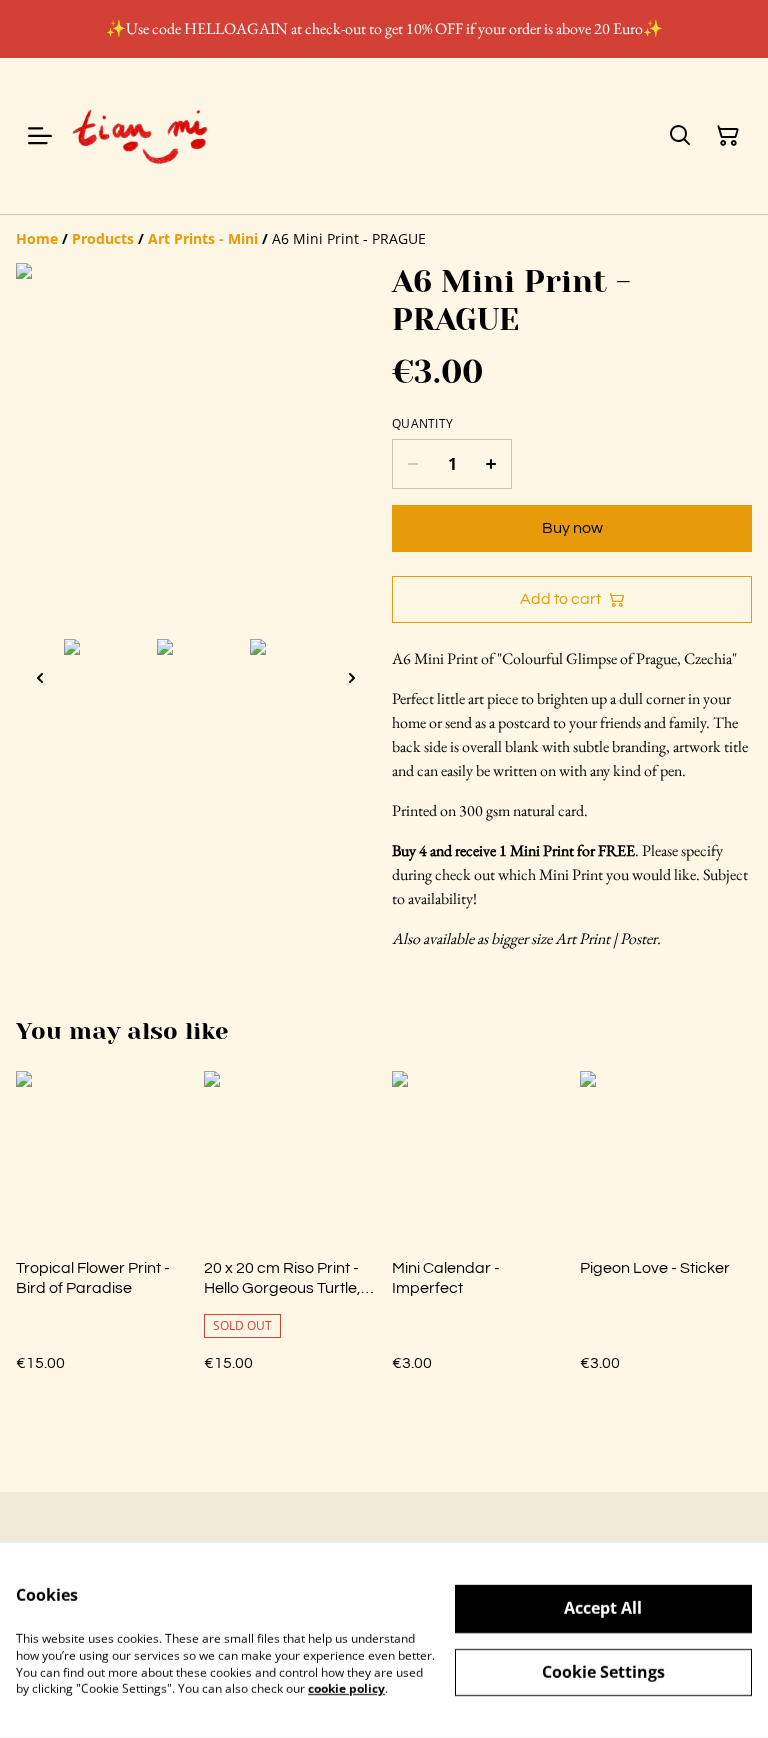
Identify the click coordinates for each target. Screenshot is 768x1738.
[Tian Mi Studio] (140, 136)
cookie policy (346, 1688)
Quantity (422, 424)
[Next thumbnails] (352, 677)
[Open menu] (40, 136)
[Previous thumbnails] (40, 677)
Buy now (572, 528)
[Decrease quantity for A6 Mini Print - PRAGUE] (412, 464)
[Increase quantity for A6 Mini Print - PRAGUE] (491, 464)
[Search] (680, 136)
